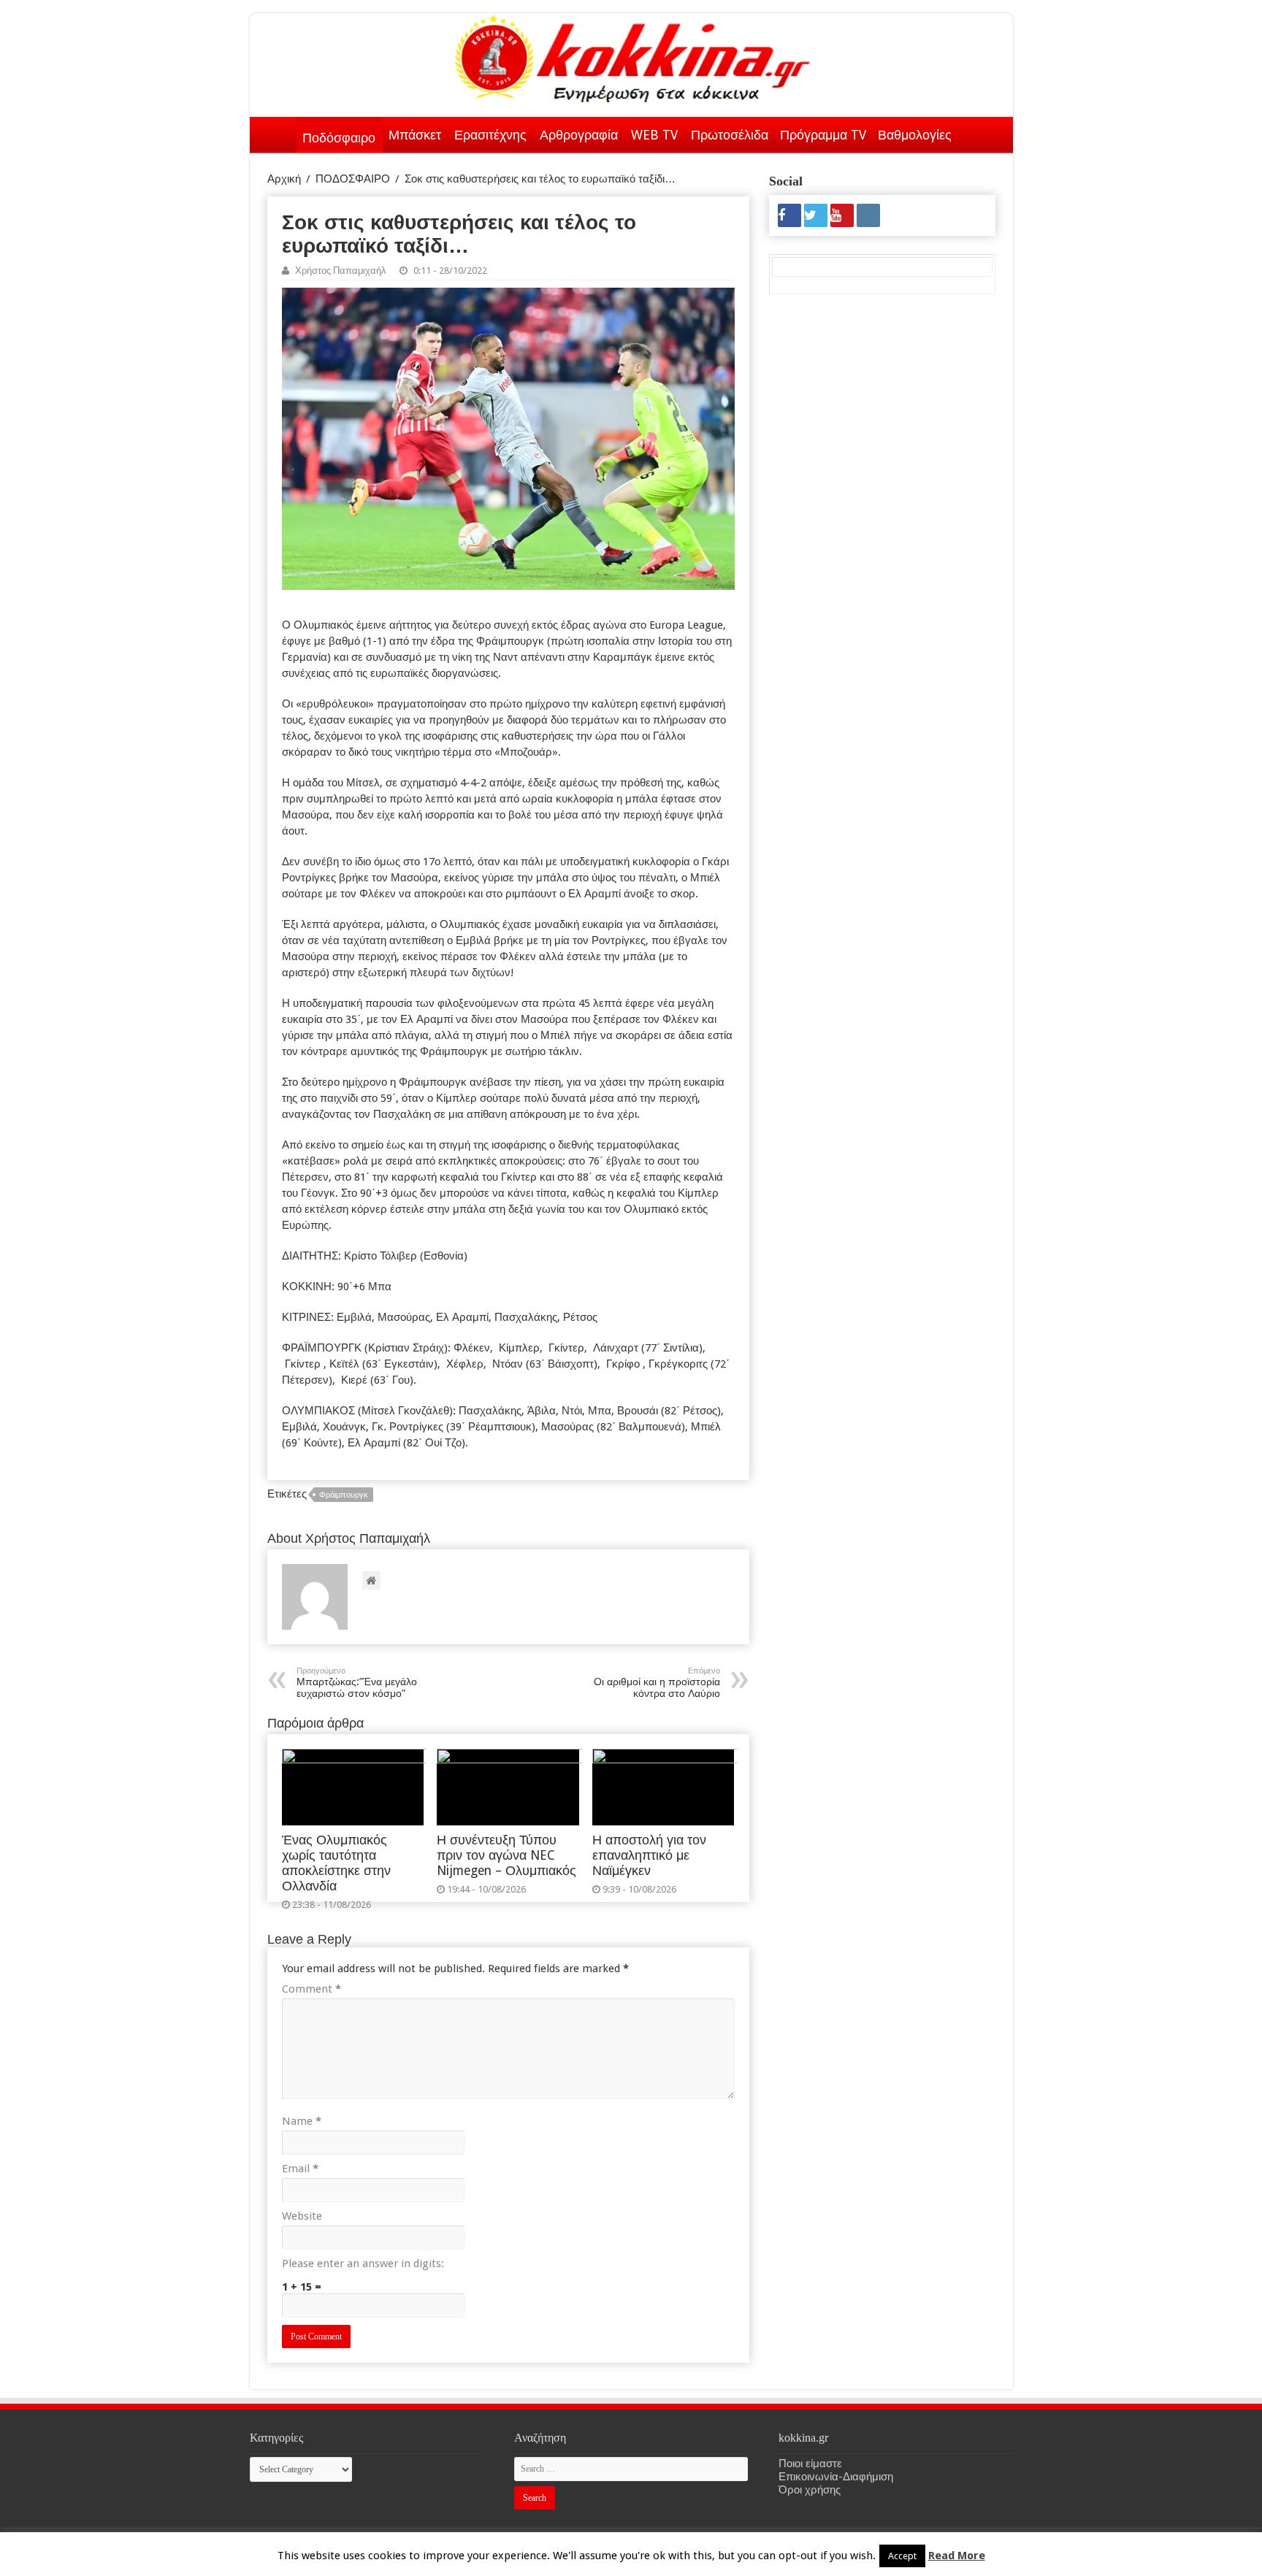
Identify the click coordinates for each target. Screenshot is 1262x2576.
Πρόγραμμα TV (823, 135)
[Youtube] (842, 215)
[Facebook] (789, 215)
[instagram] (868, 215)
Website (302, 2216)
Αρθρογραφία (579, 135)
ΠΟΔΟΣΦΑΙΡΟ (353, 179)
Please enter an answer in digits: (363, 2263)
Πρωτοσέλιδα (730, 135)
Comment (311, 1989)
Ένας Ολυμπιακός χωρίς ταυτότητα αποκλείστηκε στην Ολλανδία (336, 1863)
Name (302, 2121)
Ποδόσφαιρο (339, 138)
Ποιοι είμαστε (810, 2464)
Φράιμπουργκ (344, 1495)
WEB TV (654, 135)
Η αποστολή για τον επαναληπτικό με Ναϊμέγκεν (649, 1855)
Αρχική (278, 132)
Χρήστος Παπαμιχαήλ (341, 271)
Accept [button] (902, 2556)
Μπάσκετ (415, 135)
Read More (957, 2556)
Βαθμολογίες (915, 135)
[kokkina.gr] (632, 55)
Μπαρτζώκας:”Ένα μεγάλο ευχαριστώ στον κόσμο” (357, 1683)
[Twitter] (816, 215)
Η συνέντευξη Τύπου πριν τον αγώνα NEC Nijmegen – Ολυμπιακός (506, 1855)
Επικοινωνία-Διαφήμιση (836, 2477)
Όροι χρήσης (810, 2490)
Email (300, 2169)
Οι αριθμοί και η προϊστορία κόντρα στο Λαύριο (657, 1683)
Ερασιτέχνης (490, 135)
